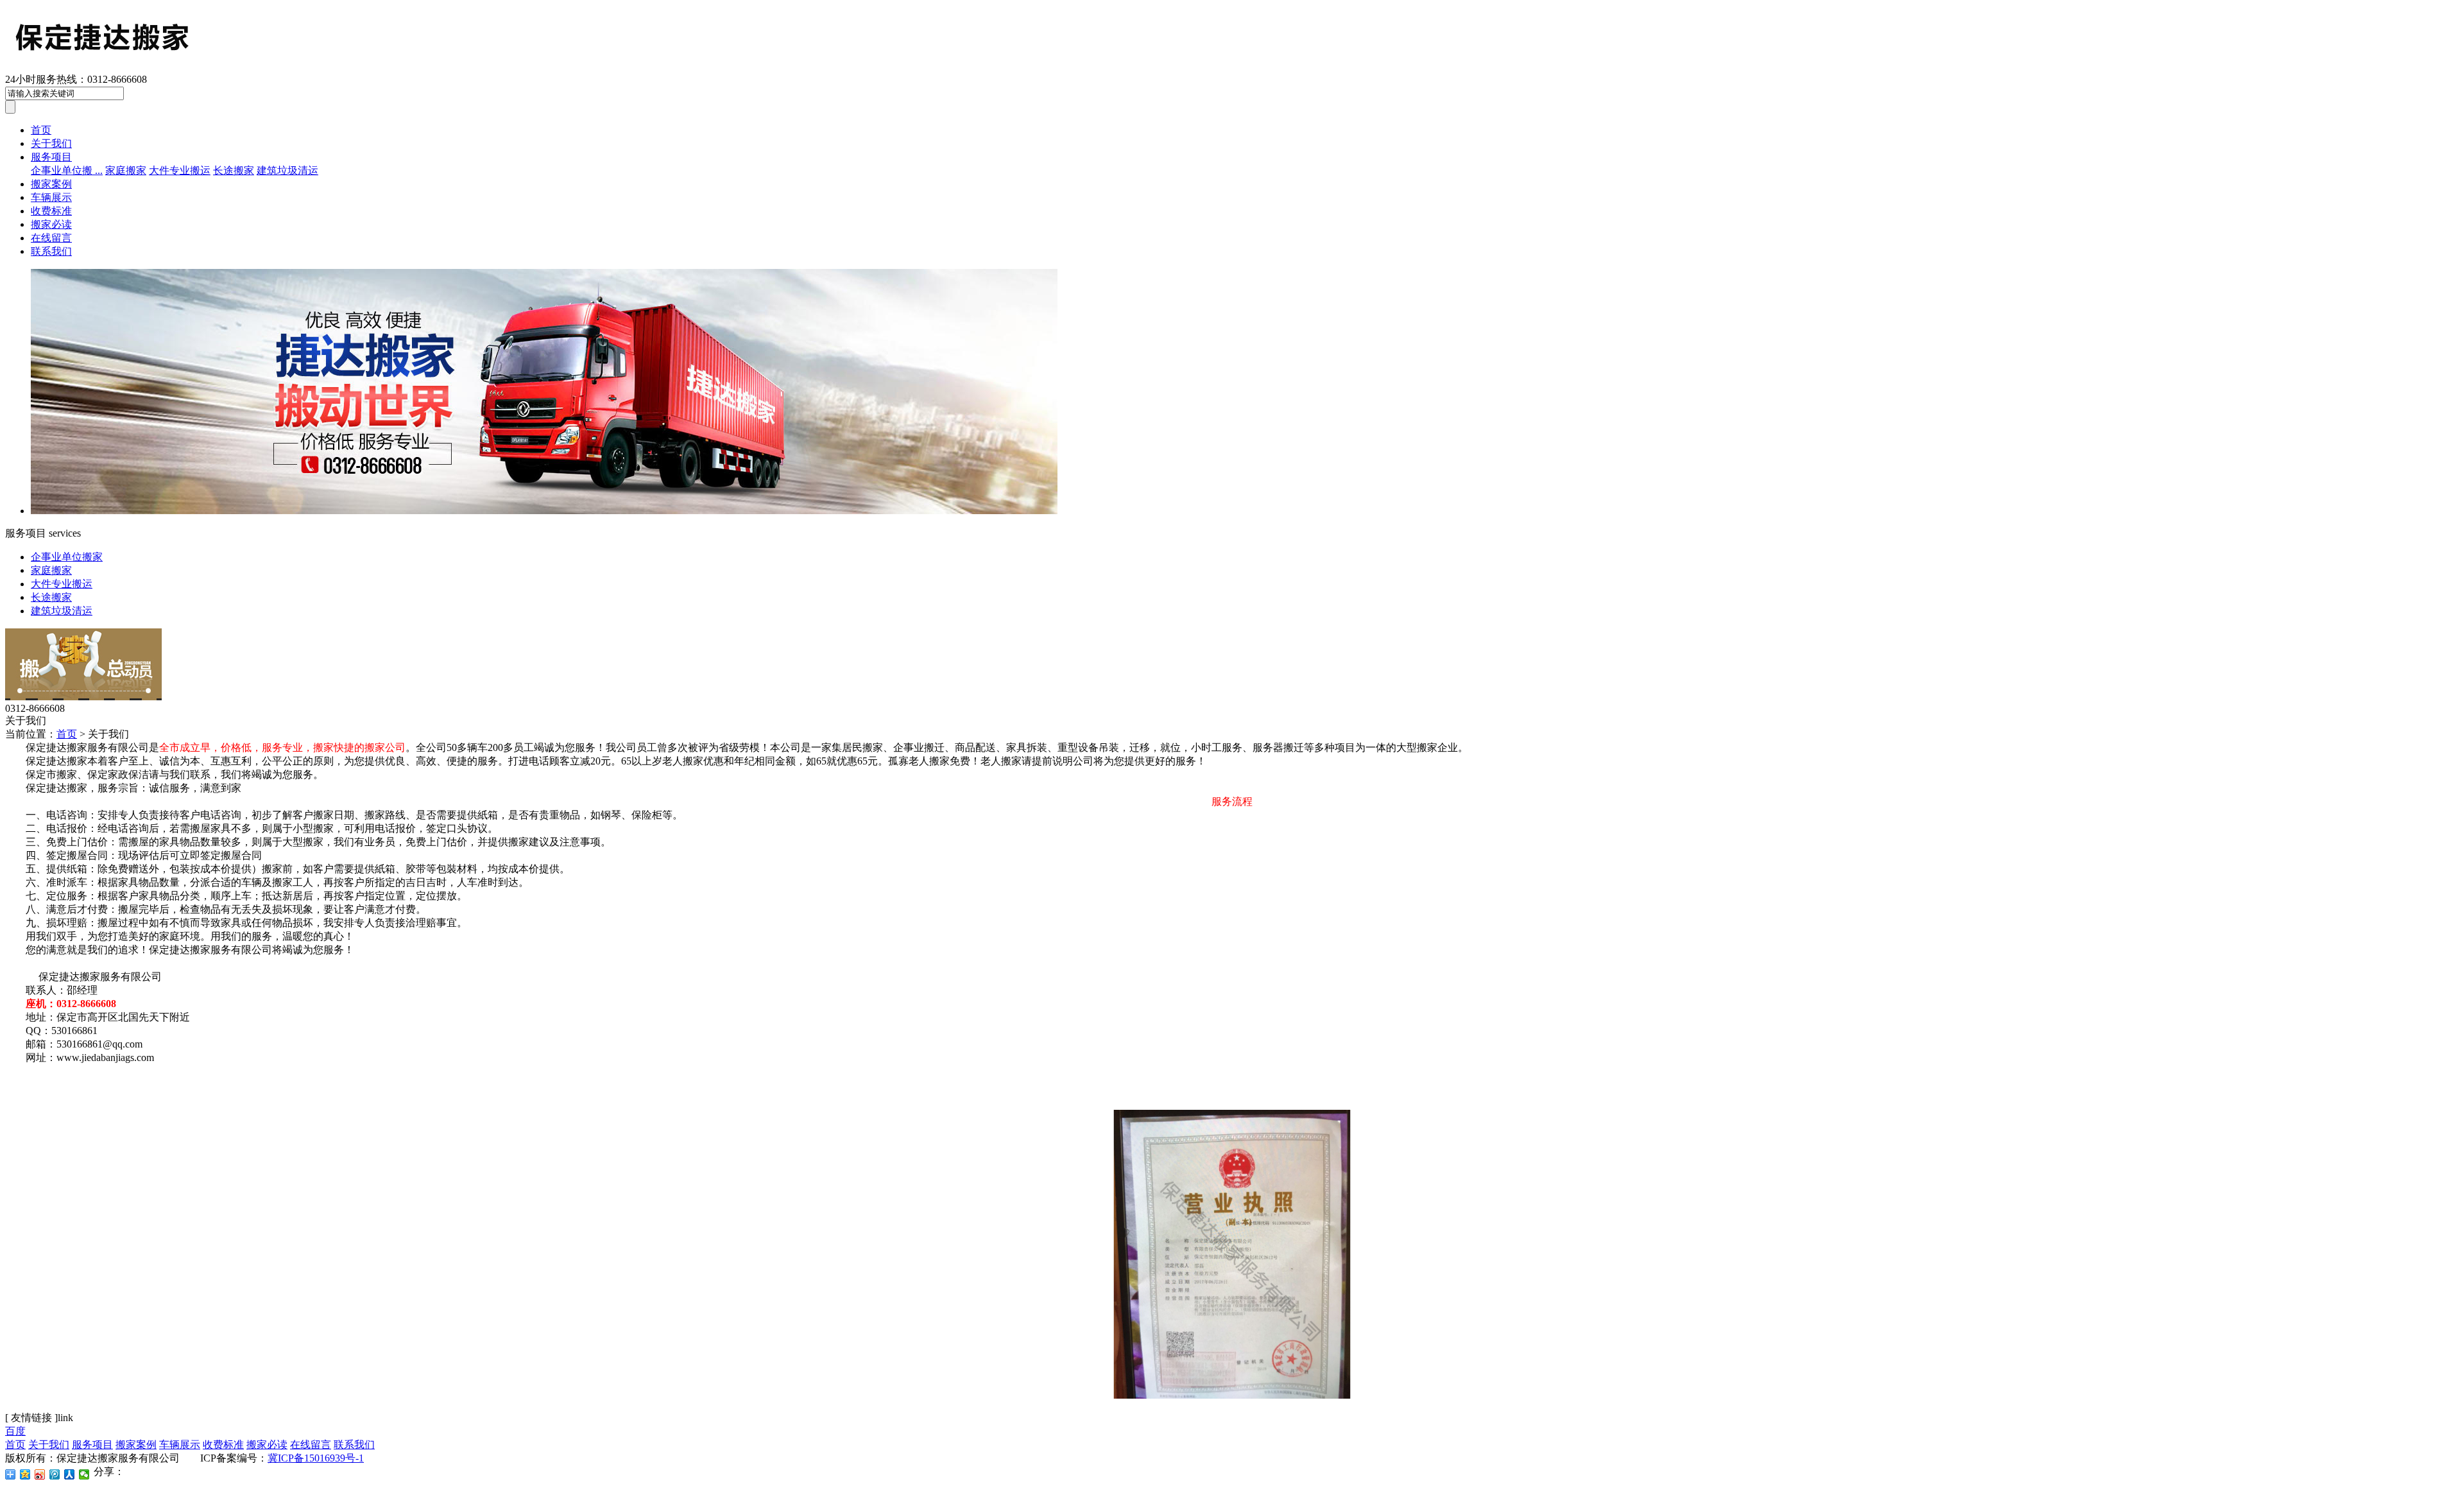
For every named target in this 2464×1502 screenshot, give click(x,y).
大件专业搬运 (180, 170)
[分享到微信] (84, 1474)
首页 (41, 130)
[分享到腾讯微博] (55, 1474)
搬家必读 (51, 224)
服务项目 (51, 157)
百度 (15, 1431)
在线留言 (51, 238)
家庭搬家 (126, 170)
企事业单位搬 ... (67, 170)
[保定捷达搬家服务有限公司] (209, 67)
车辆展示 (51, 197)
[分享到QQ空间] (25, 1474)
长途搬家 (234, 170)
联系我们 (51, 251)
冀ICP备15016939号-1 (316, 1458)
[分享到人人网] (70, 1474)
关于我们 (51, 143)
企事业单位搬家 (67, 557)
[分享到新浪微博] (40, 1474)
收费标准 (51, 211)
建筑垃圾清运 (287, 170)
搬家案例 (51, 184)
